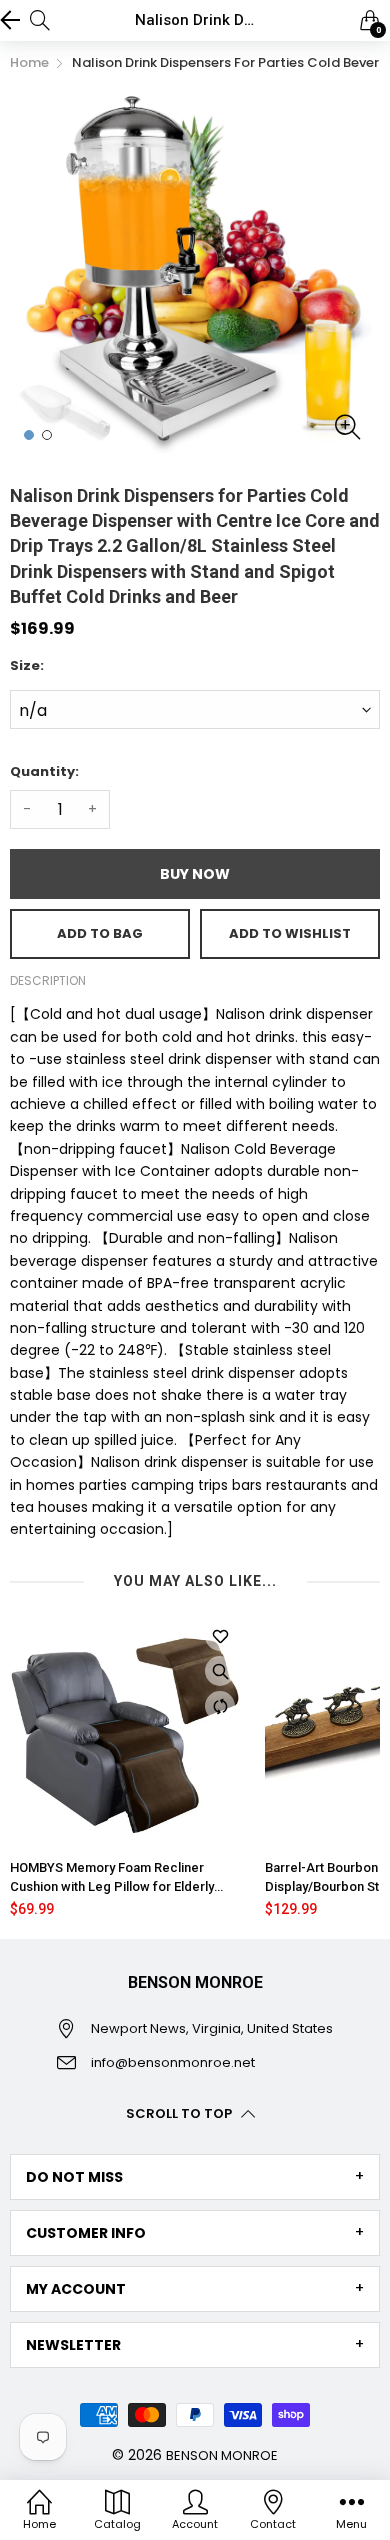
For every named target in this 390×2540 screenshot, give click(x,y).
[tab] (195, 2177)
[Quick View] (220, 1671)
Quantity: (44, 771)
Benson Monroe (222, 2455)
